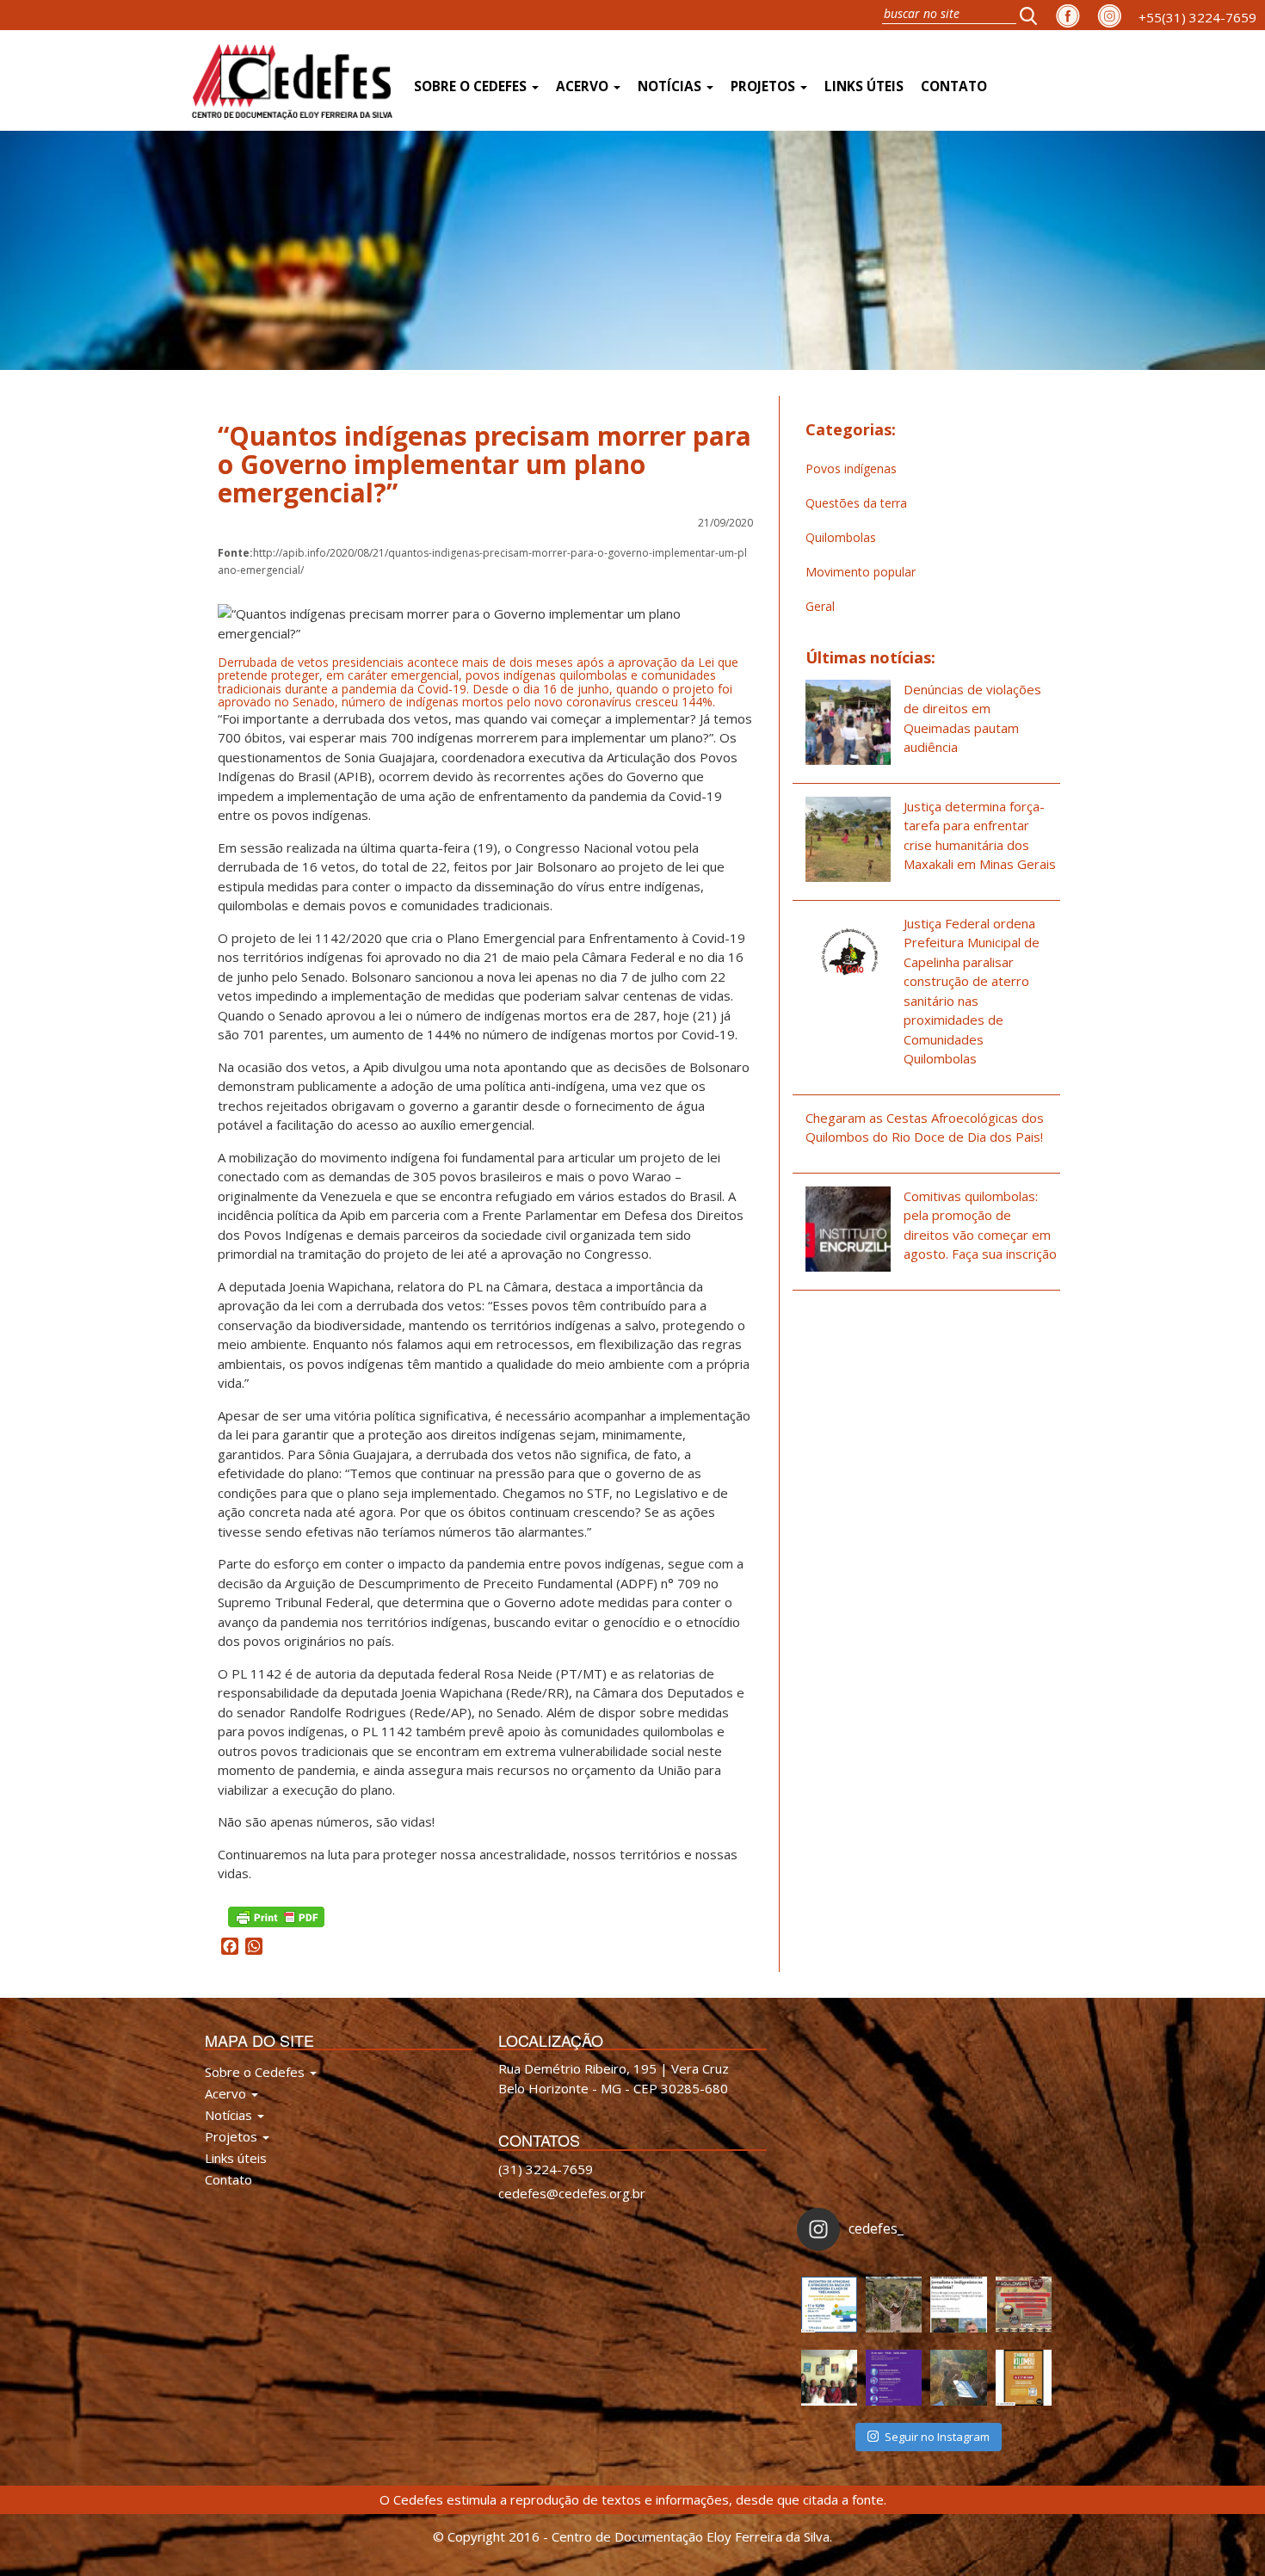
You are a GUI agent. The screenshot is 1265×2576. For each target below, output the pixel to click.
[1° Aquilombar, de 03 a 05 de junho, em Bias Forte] (1024, 2305)
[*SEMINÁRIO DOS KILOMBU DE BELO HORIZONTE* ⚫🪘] (1024, 2378)
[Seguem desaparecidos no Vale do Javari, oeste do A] (958, 2305)
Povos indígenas (851, 468)
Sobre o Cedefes (472, 86)
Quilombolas (841, 537)
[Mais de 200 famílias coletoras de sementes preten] (894, 2305)
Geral (820, 606)
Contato (954, 86)
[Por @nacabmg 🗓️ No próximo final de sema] (829, 2305)
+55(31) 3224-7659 (1197, 17)
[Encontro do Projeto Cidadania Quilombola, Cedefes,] (829, 2378)
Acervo (584, 86)
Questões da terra (856, 503)
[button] (1034, 15)
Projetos (765, 86)
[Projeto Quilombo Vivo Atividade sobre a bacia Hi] (958, 2378)
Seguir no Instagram (937, 2437)
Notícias (671, 86)
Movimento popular (861, 572)
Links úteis (864, 86)
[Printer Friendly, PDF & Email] (276, 1915)
